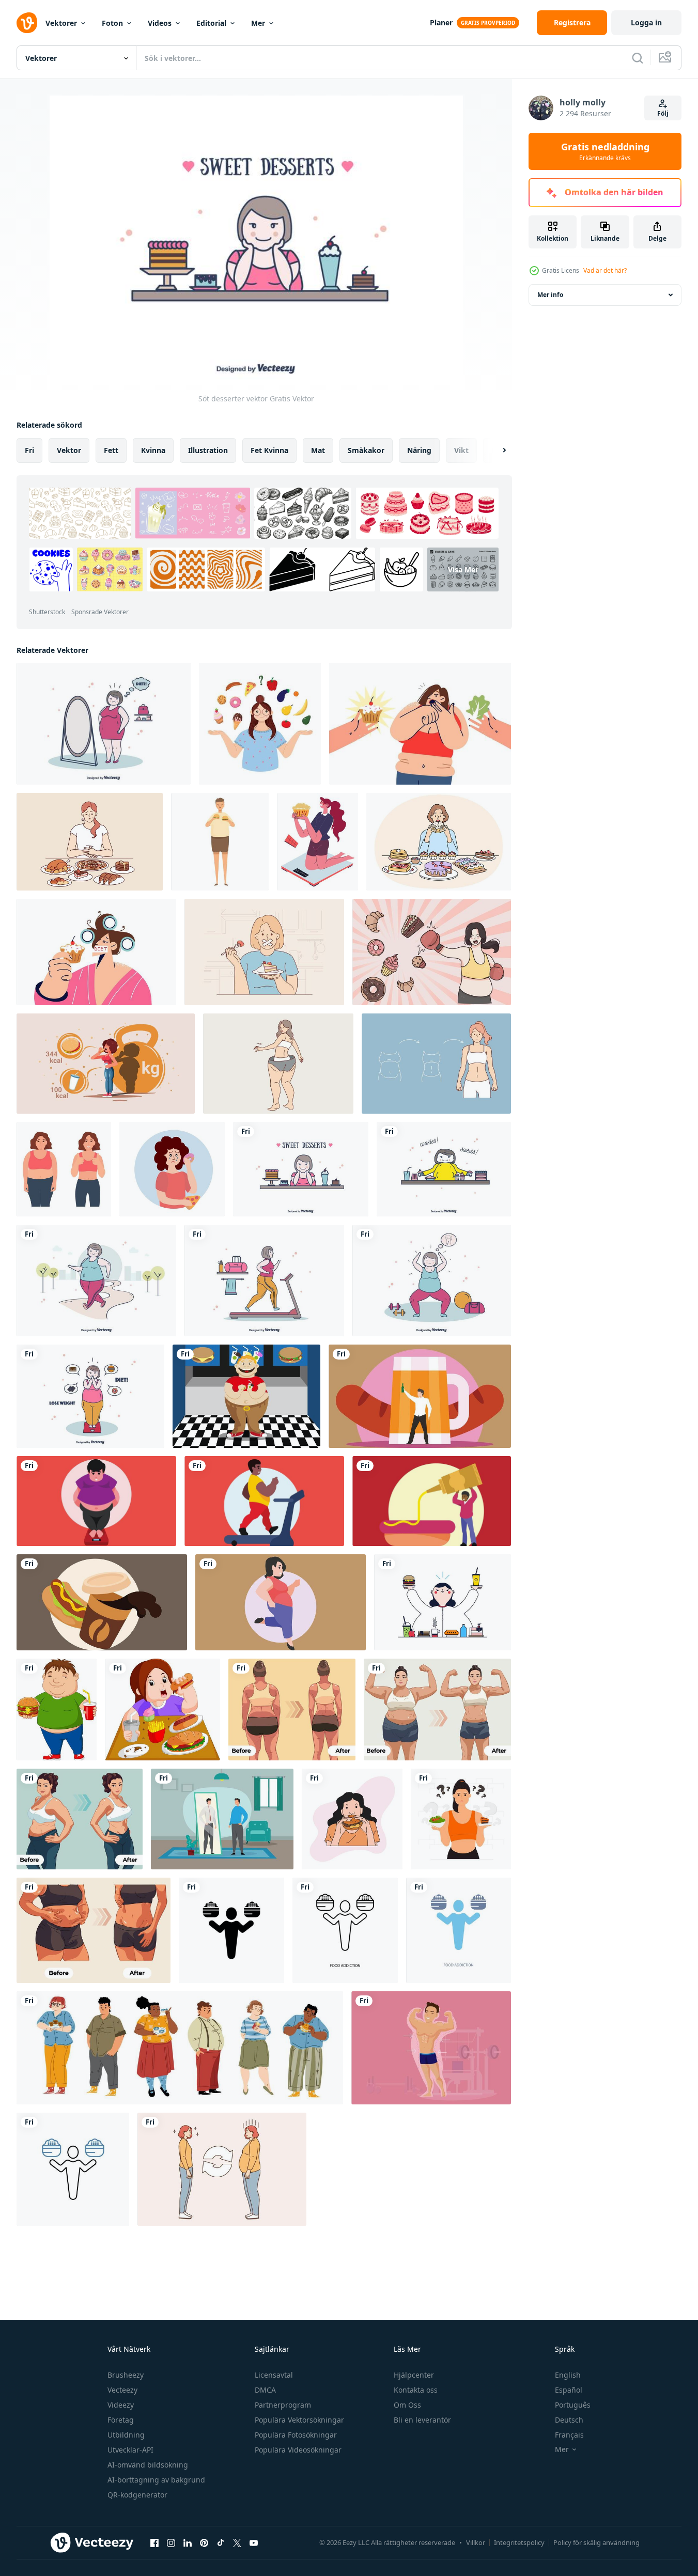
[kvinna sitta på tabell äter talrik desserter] (439, 842)
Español (569, 2390)
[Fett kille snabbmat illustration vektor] (246, 1396)
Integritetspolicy (519, 2542)
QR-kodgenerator (137, 2495)
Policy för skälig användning (596, 2542)
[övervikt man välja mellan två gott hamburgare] (220, 842)
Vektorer (61, 23)
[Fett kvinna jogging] (96, 1281)
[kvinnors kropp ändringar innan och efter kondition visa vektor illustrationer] (292, 1709)
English (568, 2375)
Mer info (550, 295)
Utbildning (126, 2435)
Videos (160, 23)
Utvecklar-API (130, 2450)
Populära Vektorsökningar (299, 2420)
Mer (258, 23)
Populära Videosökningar (298, 2450)
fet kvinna (269, 450)
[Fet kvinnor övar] (432, 1281)
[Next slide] (495, 450)
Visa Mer (463, 569)
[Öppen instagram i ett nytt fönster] (171, 2542)
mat (318, 450)
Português (573, 2405)
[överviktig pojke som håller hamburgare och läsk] (57, 1709)
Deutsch (569, 2420)
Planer (441, 22)
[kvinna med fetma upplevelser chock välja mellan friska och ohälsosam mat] (420, 724)
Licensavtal (274, 2375)
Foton (112, 23)
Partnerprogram (283, 2405)
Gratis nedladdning (605, 151)
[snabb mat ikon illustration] (432, 1501)
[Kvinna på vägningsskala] (90, 1396)
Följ (663, 113)
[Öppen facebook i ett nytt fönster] (154, 2542)
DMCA (265, 2390)
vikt (461, 450)
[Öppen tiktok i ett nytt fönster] (221, 2542)
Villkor (476, 2542)
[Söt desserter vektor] (301, 1169)
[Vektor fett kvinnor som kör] (264, 1281)
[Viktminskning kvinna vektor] (104, 724)
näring (419, 450)
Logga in (646, 22)
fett (111, 450)
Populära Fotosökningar (296, 2435)
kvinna (153, 450)
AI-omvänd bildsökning (148, 2465)
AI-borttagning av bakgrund (156, 2480)
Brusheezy (126, 2375)
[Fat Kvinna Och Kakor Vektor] (444, 1169)
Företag (121, 2420)
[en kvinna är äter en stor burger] (352, 1819)
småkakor (366, 450)
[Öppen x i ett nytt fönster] (237, 2542)
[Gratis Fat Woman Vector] (443, 1602)
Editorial (211, 23)
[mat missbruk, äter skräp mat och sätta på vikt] (317, 842)
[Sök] (638, 58)
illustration (208, 450)
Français (569, 2435)
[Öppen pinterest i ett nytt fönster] (204, 2542)
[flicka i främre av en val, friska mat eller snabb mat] (260, 724)
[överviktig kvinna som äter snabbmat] (162, 1709)
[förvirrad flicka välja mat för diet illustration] (461, 1819)
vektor (69, 450)
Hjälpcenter (414, 2375)
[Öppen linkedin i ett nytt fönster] (188, 2542)
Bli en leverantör (422, 2420)
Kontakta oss (416, 2390)
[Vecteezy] (27, 23)
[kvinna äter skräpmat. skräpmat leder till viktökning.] (106, 1064)
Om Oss (407, 2405)
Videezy (121, 2405)
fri (29, 450)
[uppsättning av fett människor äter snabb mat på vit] (180, 2048)
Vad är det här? (605, 270)
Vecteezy (122, 2390)
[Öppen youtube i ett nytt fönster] (254, 2542)
